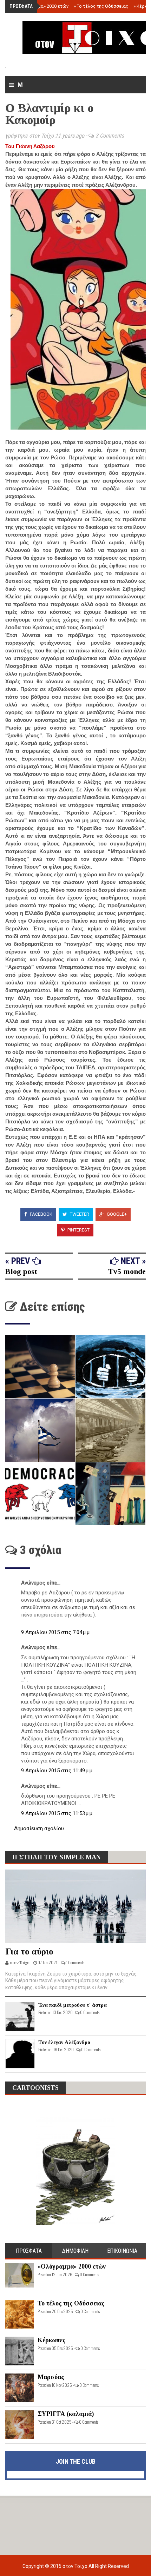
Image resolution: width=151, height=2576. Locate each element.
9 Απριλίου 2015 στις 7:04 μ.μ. (56, 1632)
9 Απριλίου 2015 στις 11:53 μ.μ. (57, 1813)
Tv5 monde (127, 1271)
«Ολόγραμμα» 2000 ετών (41, 6)
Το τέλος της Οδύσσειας (101, 6)
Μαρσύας (51, 2377)
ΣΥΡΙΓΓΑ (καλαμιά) (66, 2414)
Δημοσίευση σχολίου (39, 1828)
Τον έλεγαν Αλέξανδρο (64, 2042)
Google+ (116, 1214)
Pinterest (78, 1230)
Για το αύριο (29, 1951)
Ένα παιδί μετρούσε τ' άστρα (73, 2005)
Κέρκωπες (51, 2340)
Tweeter (79, 1214)
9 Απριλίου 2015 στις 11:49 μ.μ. (57, 1771)
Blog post (21, 1271)
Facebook (41, 1214)
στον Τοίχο (75, 2566)
